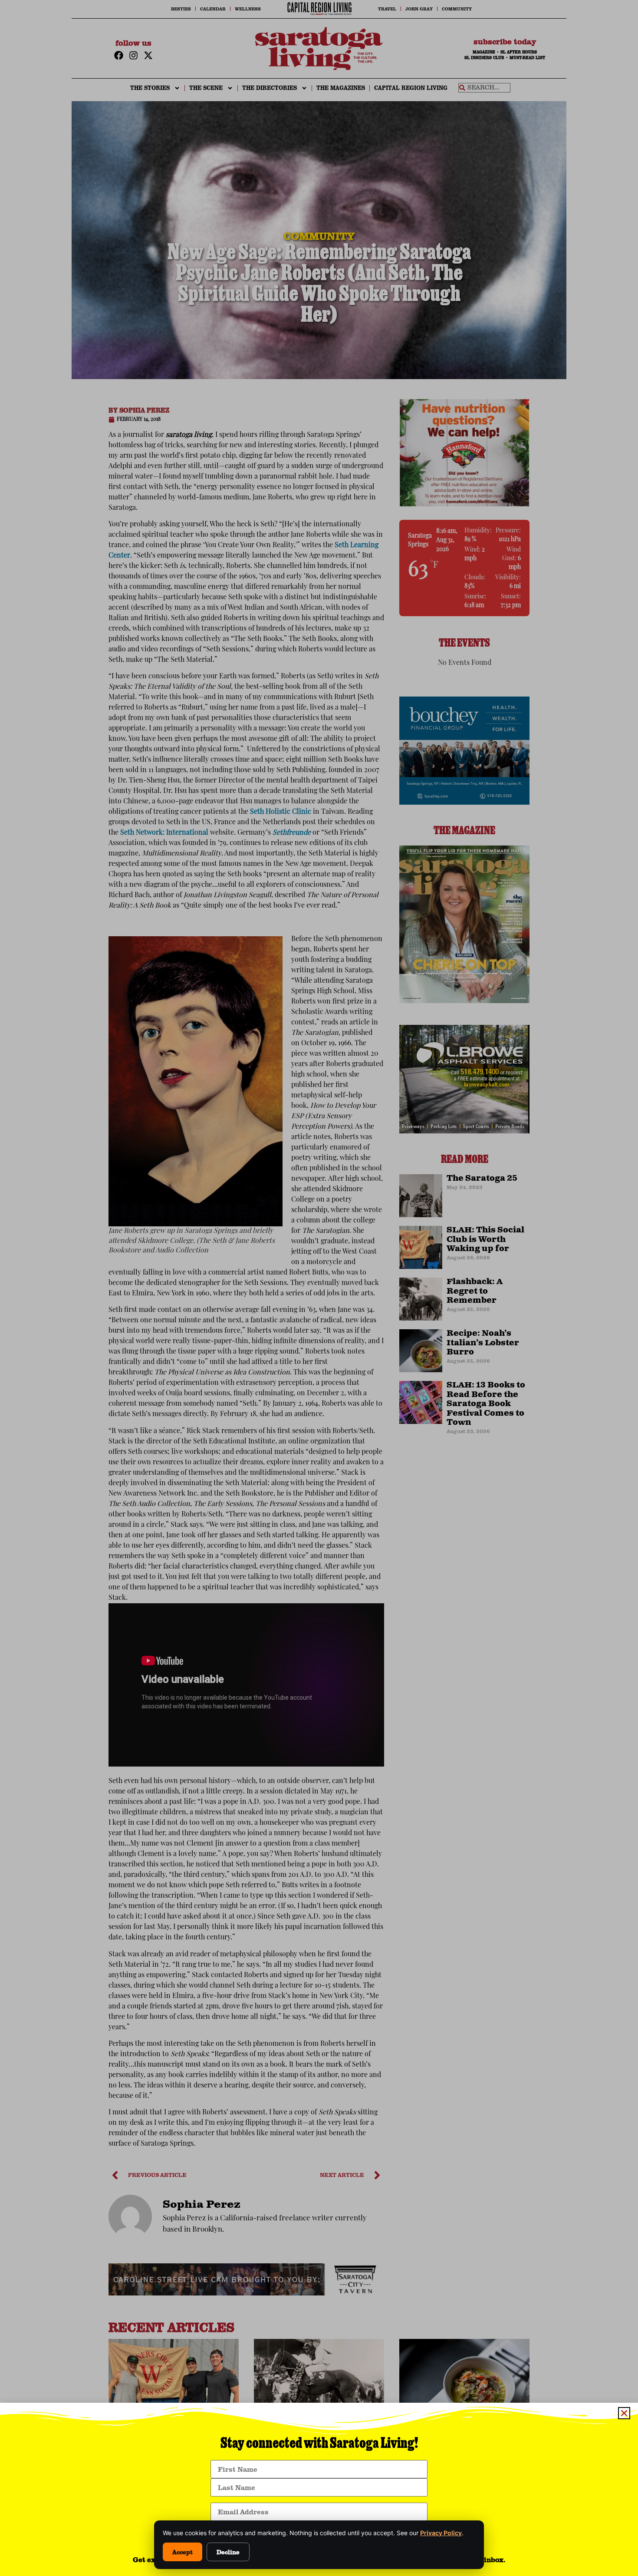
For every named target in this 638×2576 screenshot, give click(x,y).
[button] (624, 2413)
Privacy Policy (441, 2533)
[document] (319, 1288)
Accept (183, 2552)
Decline (228, 2552)
